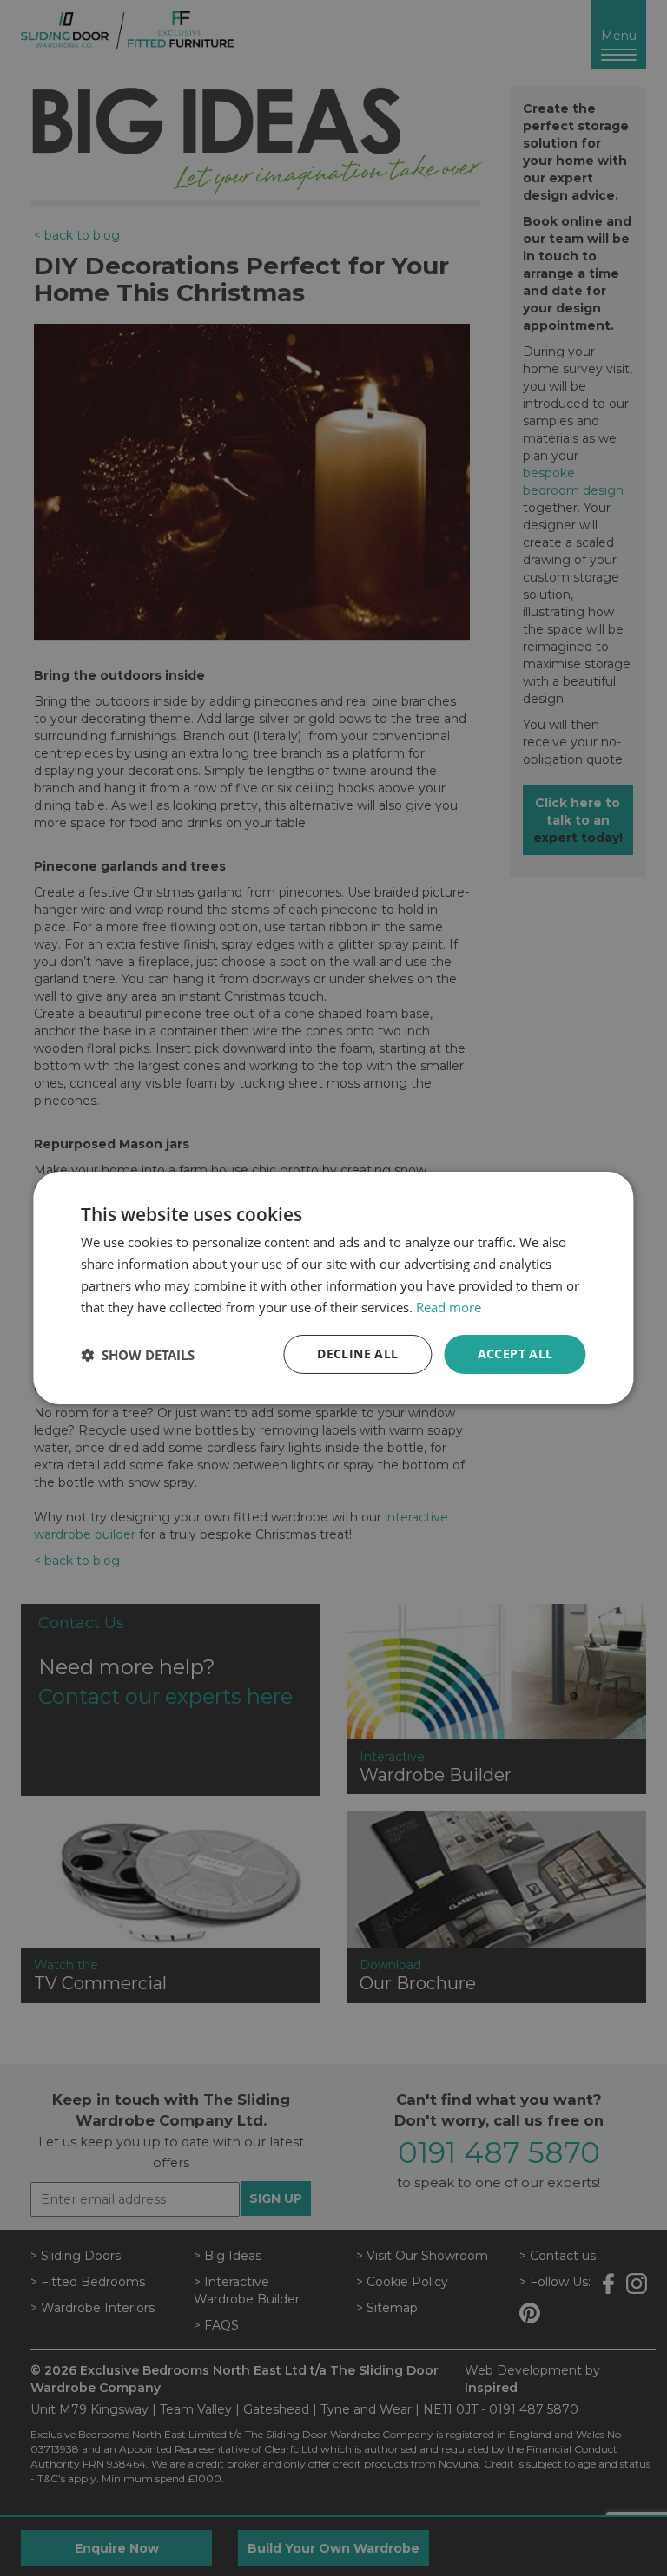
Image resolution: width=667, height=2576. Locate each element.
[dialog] (333, 1288)
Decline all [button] (357, 1354)
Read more (449, 1307)
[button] (138, 1355)
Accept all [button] (515, 1354)
